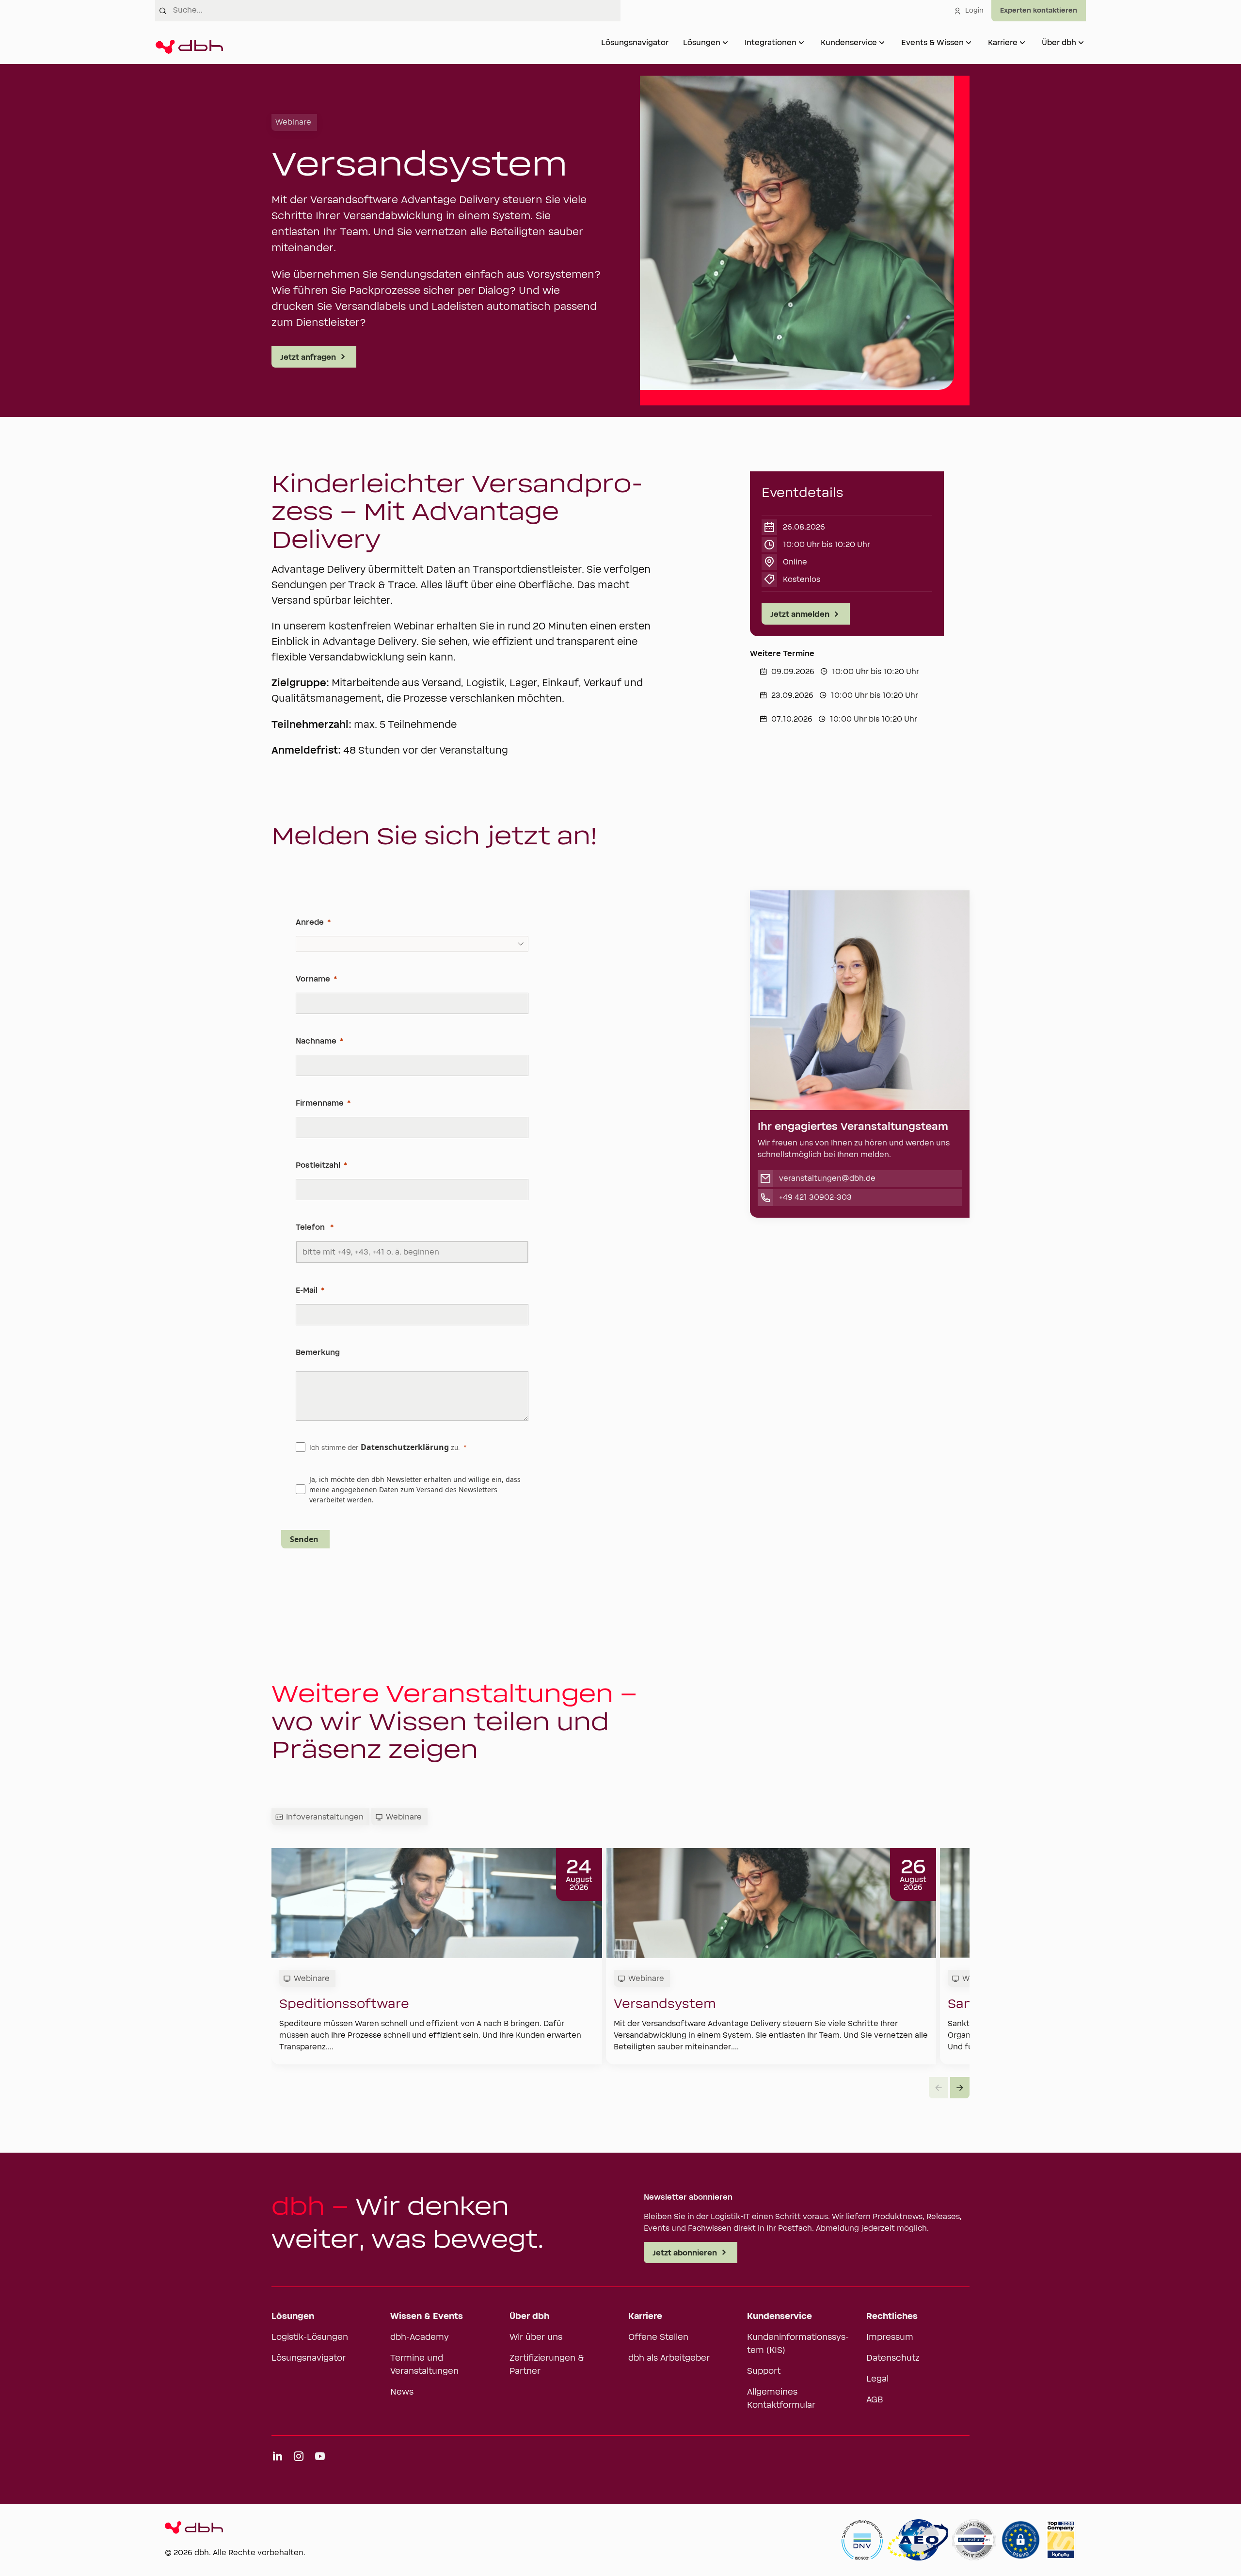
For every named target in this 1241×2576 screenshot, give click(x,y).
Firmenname (320, 1103)
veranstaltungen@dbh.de (827, 1178)
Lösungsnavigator (635, 43)
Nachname (316, 1041)
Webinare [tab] (404, 1817)
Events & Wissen (932, 43)
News (402, 2392)
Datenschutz (893, 2358)
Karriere (1003, 43)
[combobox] (397, 11)
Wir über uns (536, 2337)
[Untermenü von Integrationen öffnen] (801, 43)
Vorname (313, 979)
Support (764, 2371)
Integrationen (771, 43)
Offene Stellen (658, 2337)
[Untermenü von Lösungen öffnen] (725, 43)
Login (974, 11)
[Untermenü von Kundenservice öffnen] (882, 43)
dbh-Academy (420, 2337)
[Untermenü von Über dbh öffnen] (1081, 43)
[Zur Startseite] (189, 43)
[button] (960, 2088)
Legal (877, 2379)
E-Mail (307, 1290)
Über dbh (1059, 43)
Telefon (311, 1227)
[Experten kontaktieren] (1039, 11)
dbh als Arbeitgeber (669, 2358)
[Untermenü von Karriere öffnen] (1022, 43)
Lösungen (702, 43)
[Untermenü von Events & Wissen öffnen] (969, 43)
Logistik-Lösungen (310, 2337)
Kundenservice (849, 43)
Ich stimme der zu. (384, 1447)
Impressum (890, 2337)
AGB (875, 2400)
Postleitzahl (318, 1165)
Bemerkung (318, 1352)
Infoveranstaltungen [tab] (325, 1817)
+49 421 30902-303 (815, 1197)
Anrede (310, 922)
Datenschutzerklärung (405, 1447)
